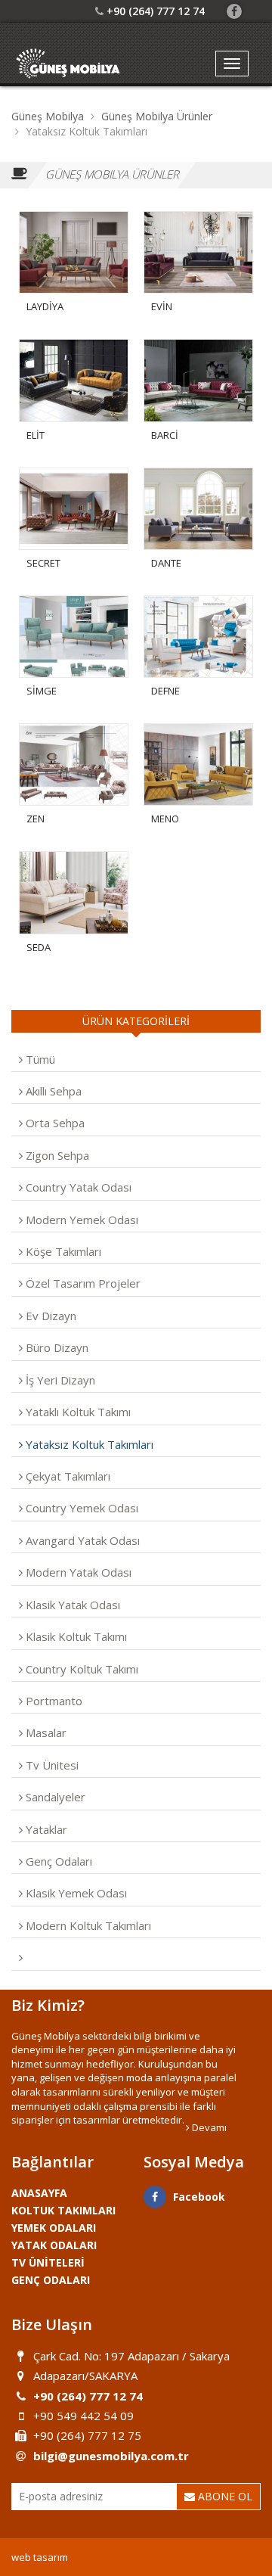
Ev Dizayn (49, 1316)
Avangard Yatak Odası (81, 1540)
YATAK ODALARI (54, 2245)
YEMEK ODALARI (54, 2228)
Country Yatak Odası (77, 1187)
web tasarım (40, 2557)
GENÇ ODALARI (51, 2280)
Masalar (45, 1732)
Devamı (208, 2127)
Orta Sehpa (54, 1123)
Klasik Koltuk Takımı (75, 1636)
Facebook (199, 2197)
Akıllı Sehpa (52, 1091)
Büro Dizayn (56, 1347)
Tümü (39, 1059)
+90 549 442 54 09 (83, 2416)
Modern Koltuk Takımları (87, 1925)
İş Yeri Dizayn (59, 1380)
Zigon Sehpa (56, 1155)
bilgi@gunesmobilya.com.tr (111, 2456)
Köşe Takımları (62, 1251)
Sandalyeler (54, 1797)
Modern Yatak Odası (77, 1572)
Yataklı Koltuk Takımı (77, 1412)
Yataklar (45, 1829)
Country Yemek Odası (80, 1508)
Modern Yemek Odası (80, 1220)
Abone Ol (224, 2496)
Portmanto (53, 1701)
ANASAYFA (39, 2193)
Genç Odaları (57, 1861)
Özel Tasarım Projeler (82, 1283)
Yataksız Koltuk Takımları (88, 1444)
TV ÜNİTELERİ (48, 2262)
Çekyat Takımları (66, 1476)
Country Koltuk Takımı (80, 1669)
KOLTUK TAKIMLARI (63, 2210)
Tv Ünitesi (51, 1765)
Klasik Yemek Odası (75, 1893)
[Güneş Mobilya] (68, 64)
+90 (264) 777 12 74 (156, 11)
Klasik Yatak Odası (71, 1605)
